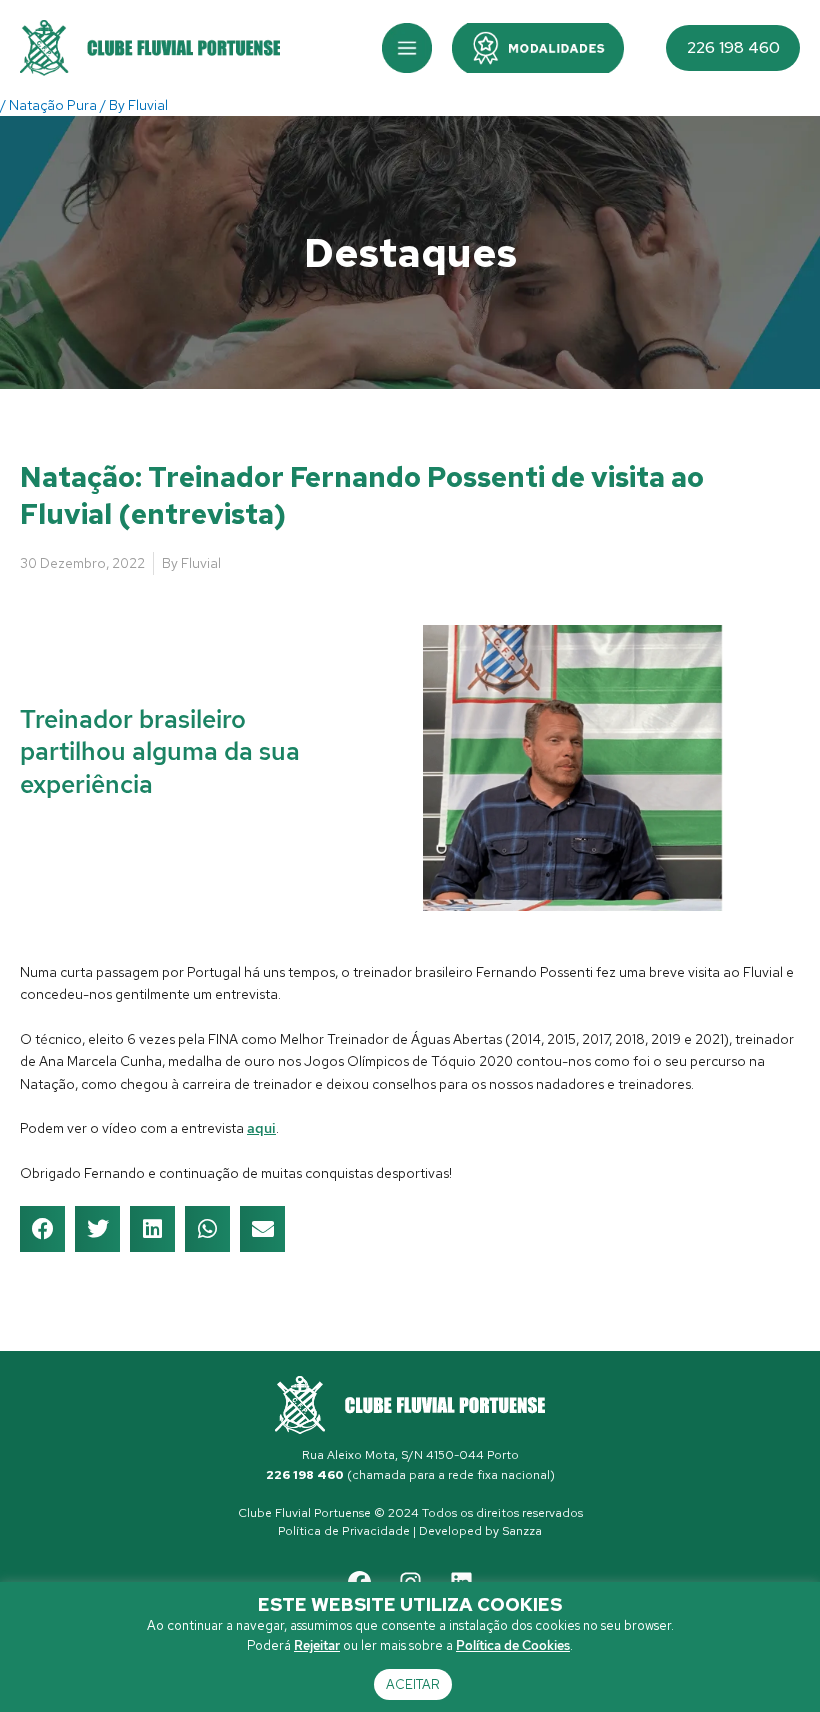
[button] (407, 48)
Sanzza (522, 1531)
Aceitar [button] (413, 1684)
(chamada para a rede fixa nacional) (410, 1475)
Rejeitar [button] (317, 1645)
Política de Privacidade (344, 1531)
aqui (261, 1128)
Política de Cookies (513, 1645)
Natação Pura (53, 105)
